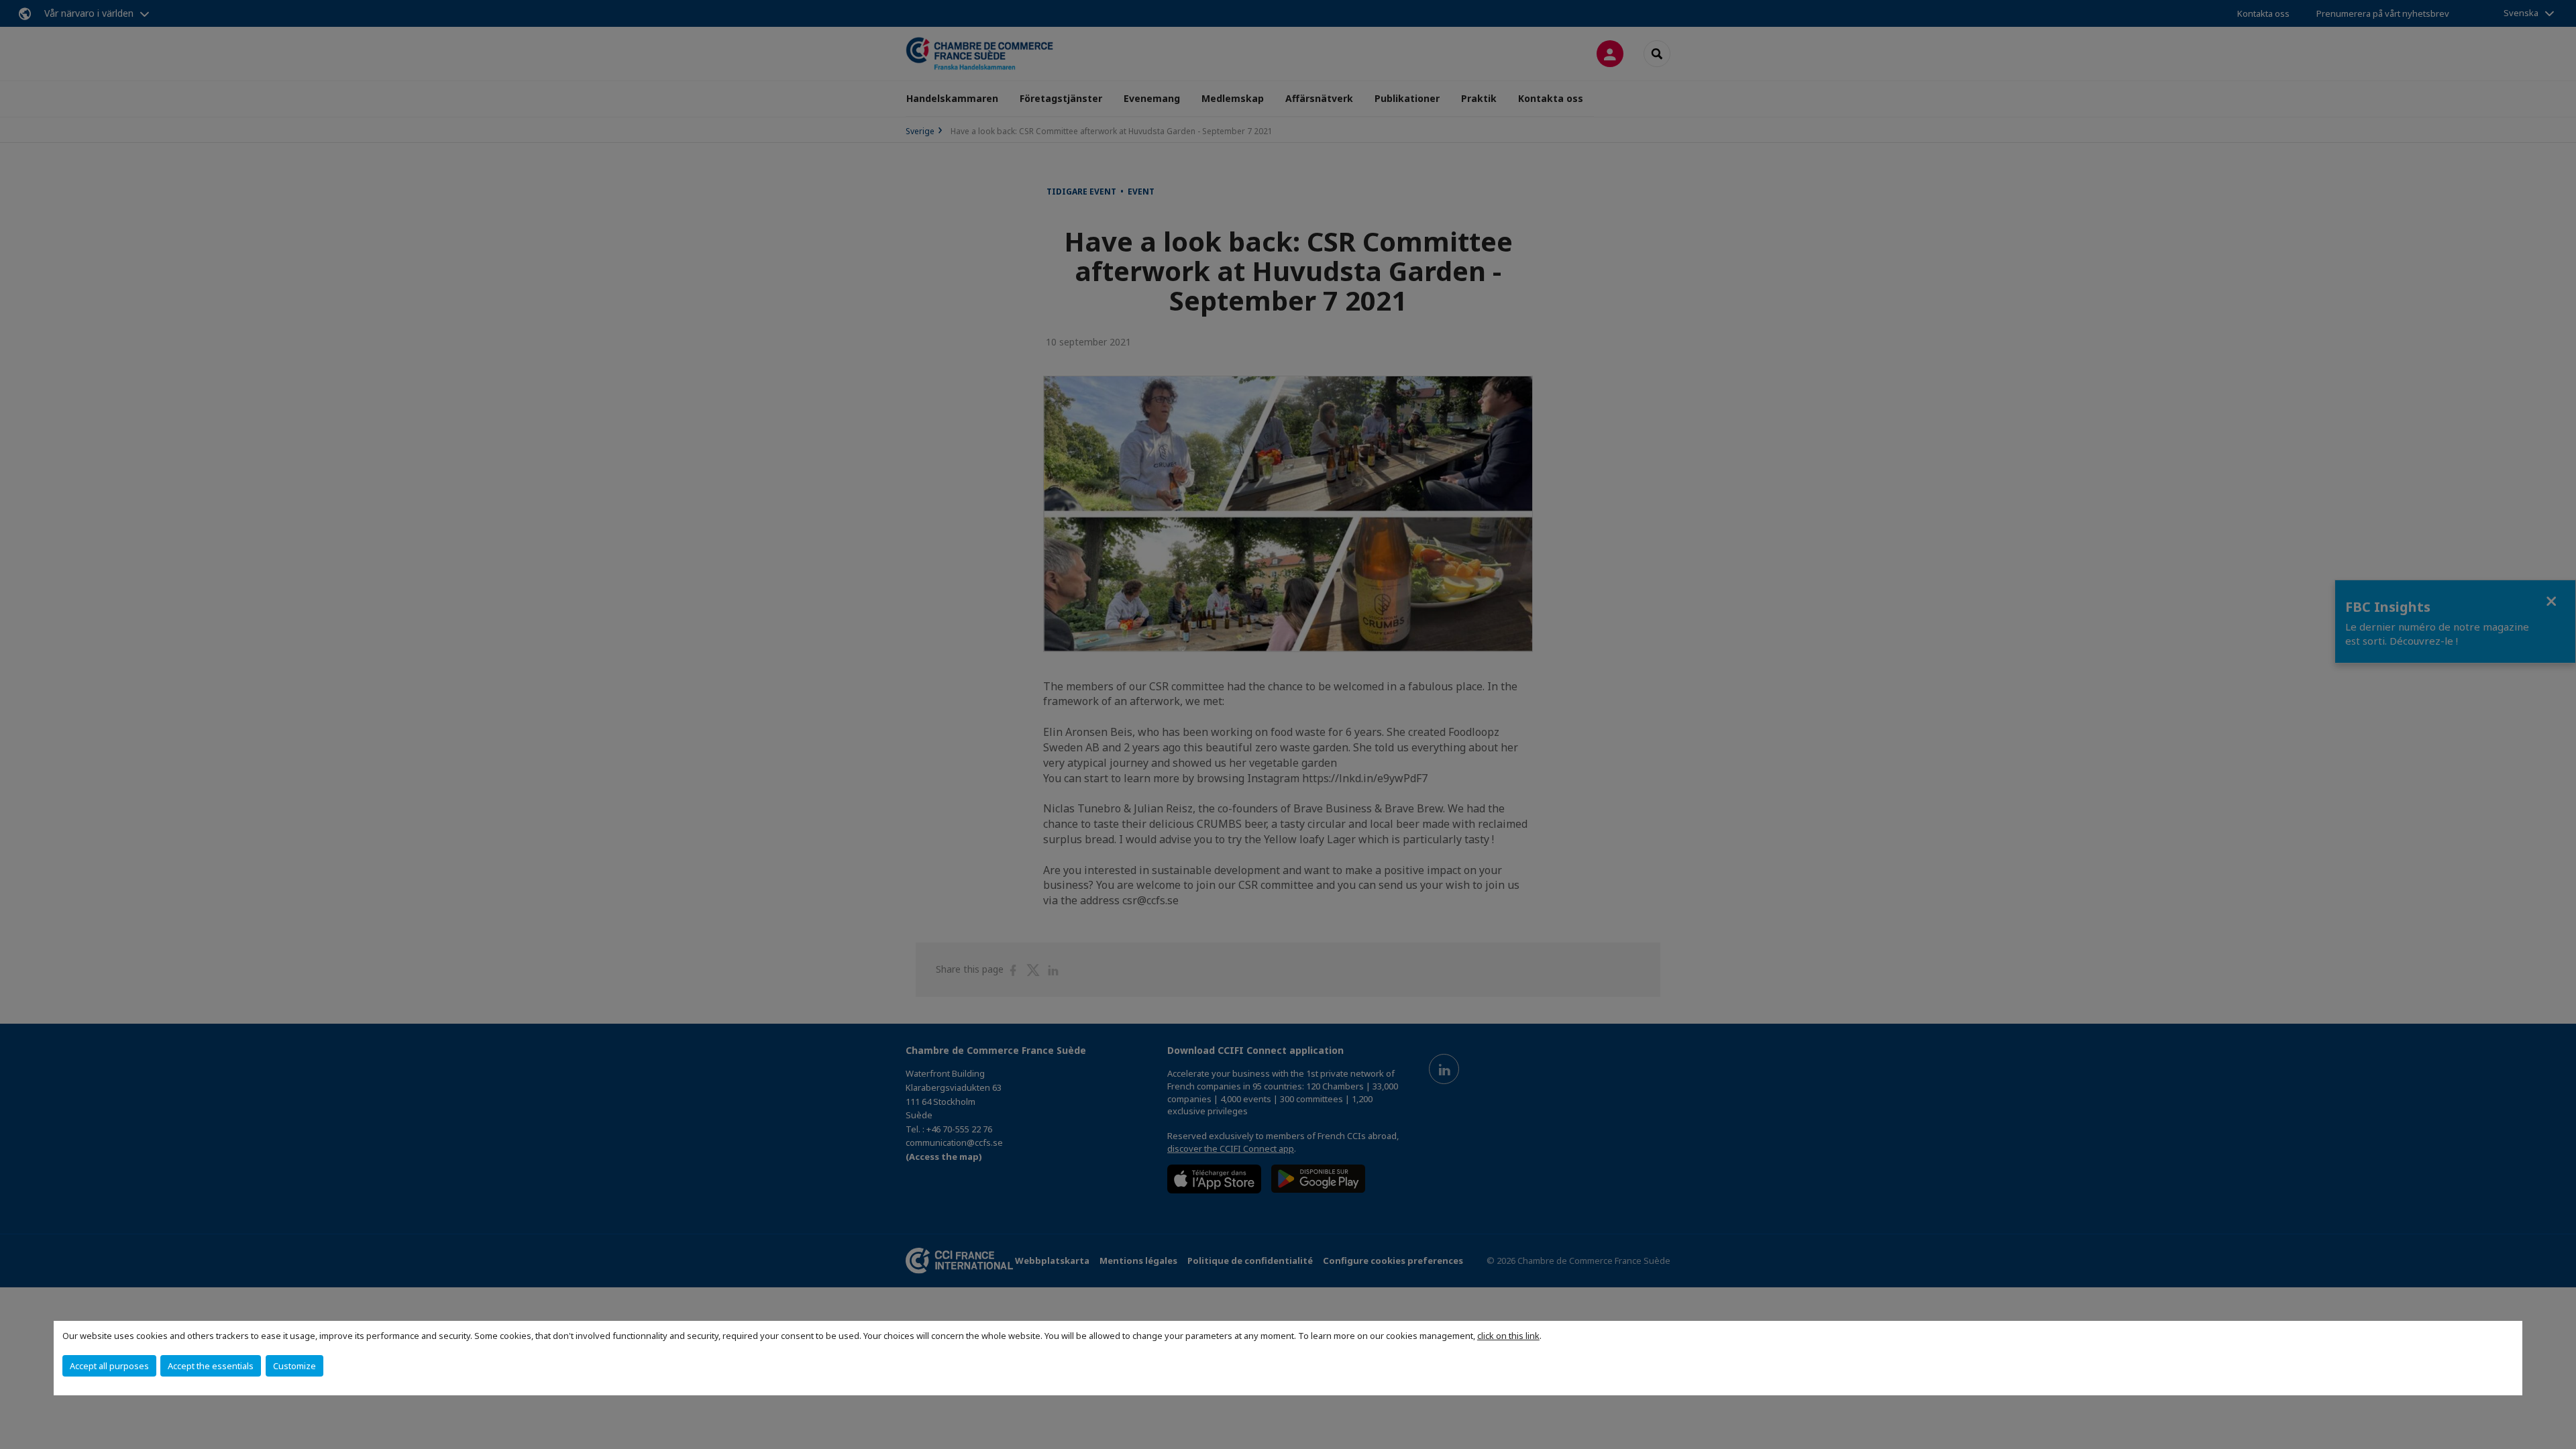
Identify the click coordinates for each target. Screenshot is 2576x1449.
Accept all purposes (109, 1366)
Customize (294, 1366)
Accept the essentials (211, 1366)
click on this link (1508, 1336)
